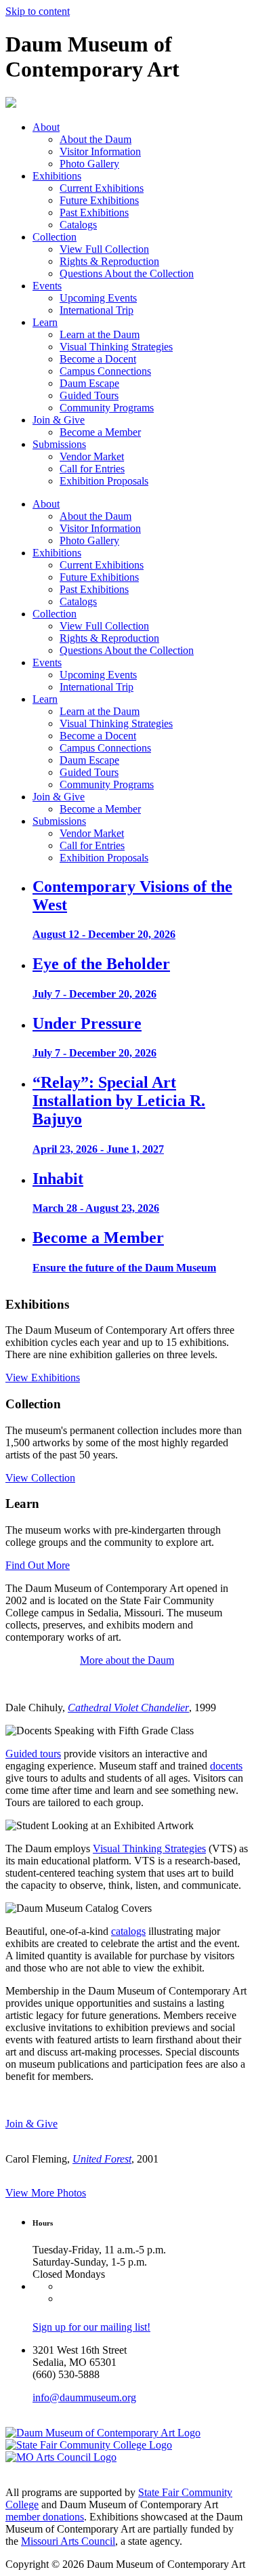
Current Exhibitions (102, 188)
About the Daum (96, 139)
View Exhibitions (43, 1377)
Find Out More (38, 1565)
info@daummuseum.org (84, 2397)
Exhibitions (57, 176)
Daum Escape (89, 383)
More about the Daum (127, 1660)
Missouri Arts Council (68, 2541)
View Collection (40, 1478)
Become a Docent (98, 359)
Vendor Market (92, 456)
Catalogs (78, 225)
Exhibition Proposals (104, 481)
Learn (45, 322)
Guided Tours (89, 395)
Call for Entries (92, 469)
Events (47, 286)
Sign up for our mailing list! (91, 2327)
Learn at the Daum (100, 334)
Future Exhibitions (99, 200)
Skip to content (38, 11)
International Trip (97, 310)
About (46, 127)
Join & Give (59, 420)
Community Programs (107, 408)
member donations (45, 2517)
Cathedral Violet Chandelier (128, 1708)
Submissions (59, 444)
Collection (55, 237)
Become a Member (100, 432)
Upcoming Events (98, 298)
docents (226, 1766)
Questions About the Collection (127, 273)
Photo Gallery (89, 164)
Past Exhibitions (94, 212)
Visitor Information (100, 151)
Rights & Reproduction (109, 261)
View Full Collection (104, 249)
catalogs (128, 1931)
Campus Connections (105, 371)
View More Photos (46, 2193)
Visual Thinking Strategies (116, 347)
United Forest (102, 2159)
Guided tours (33, 1754)
